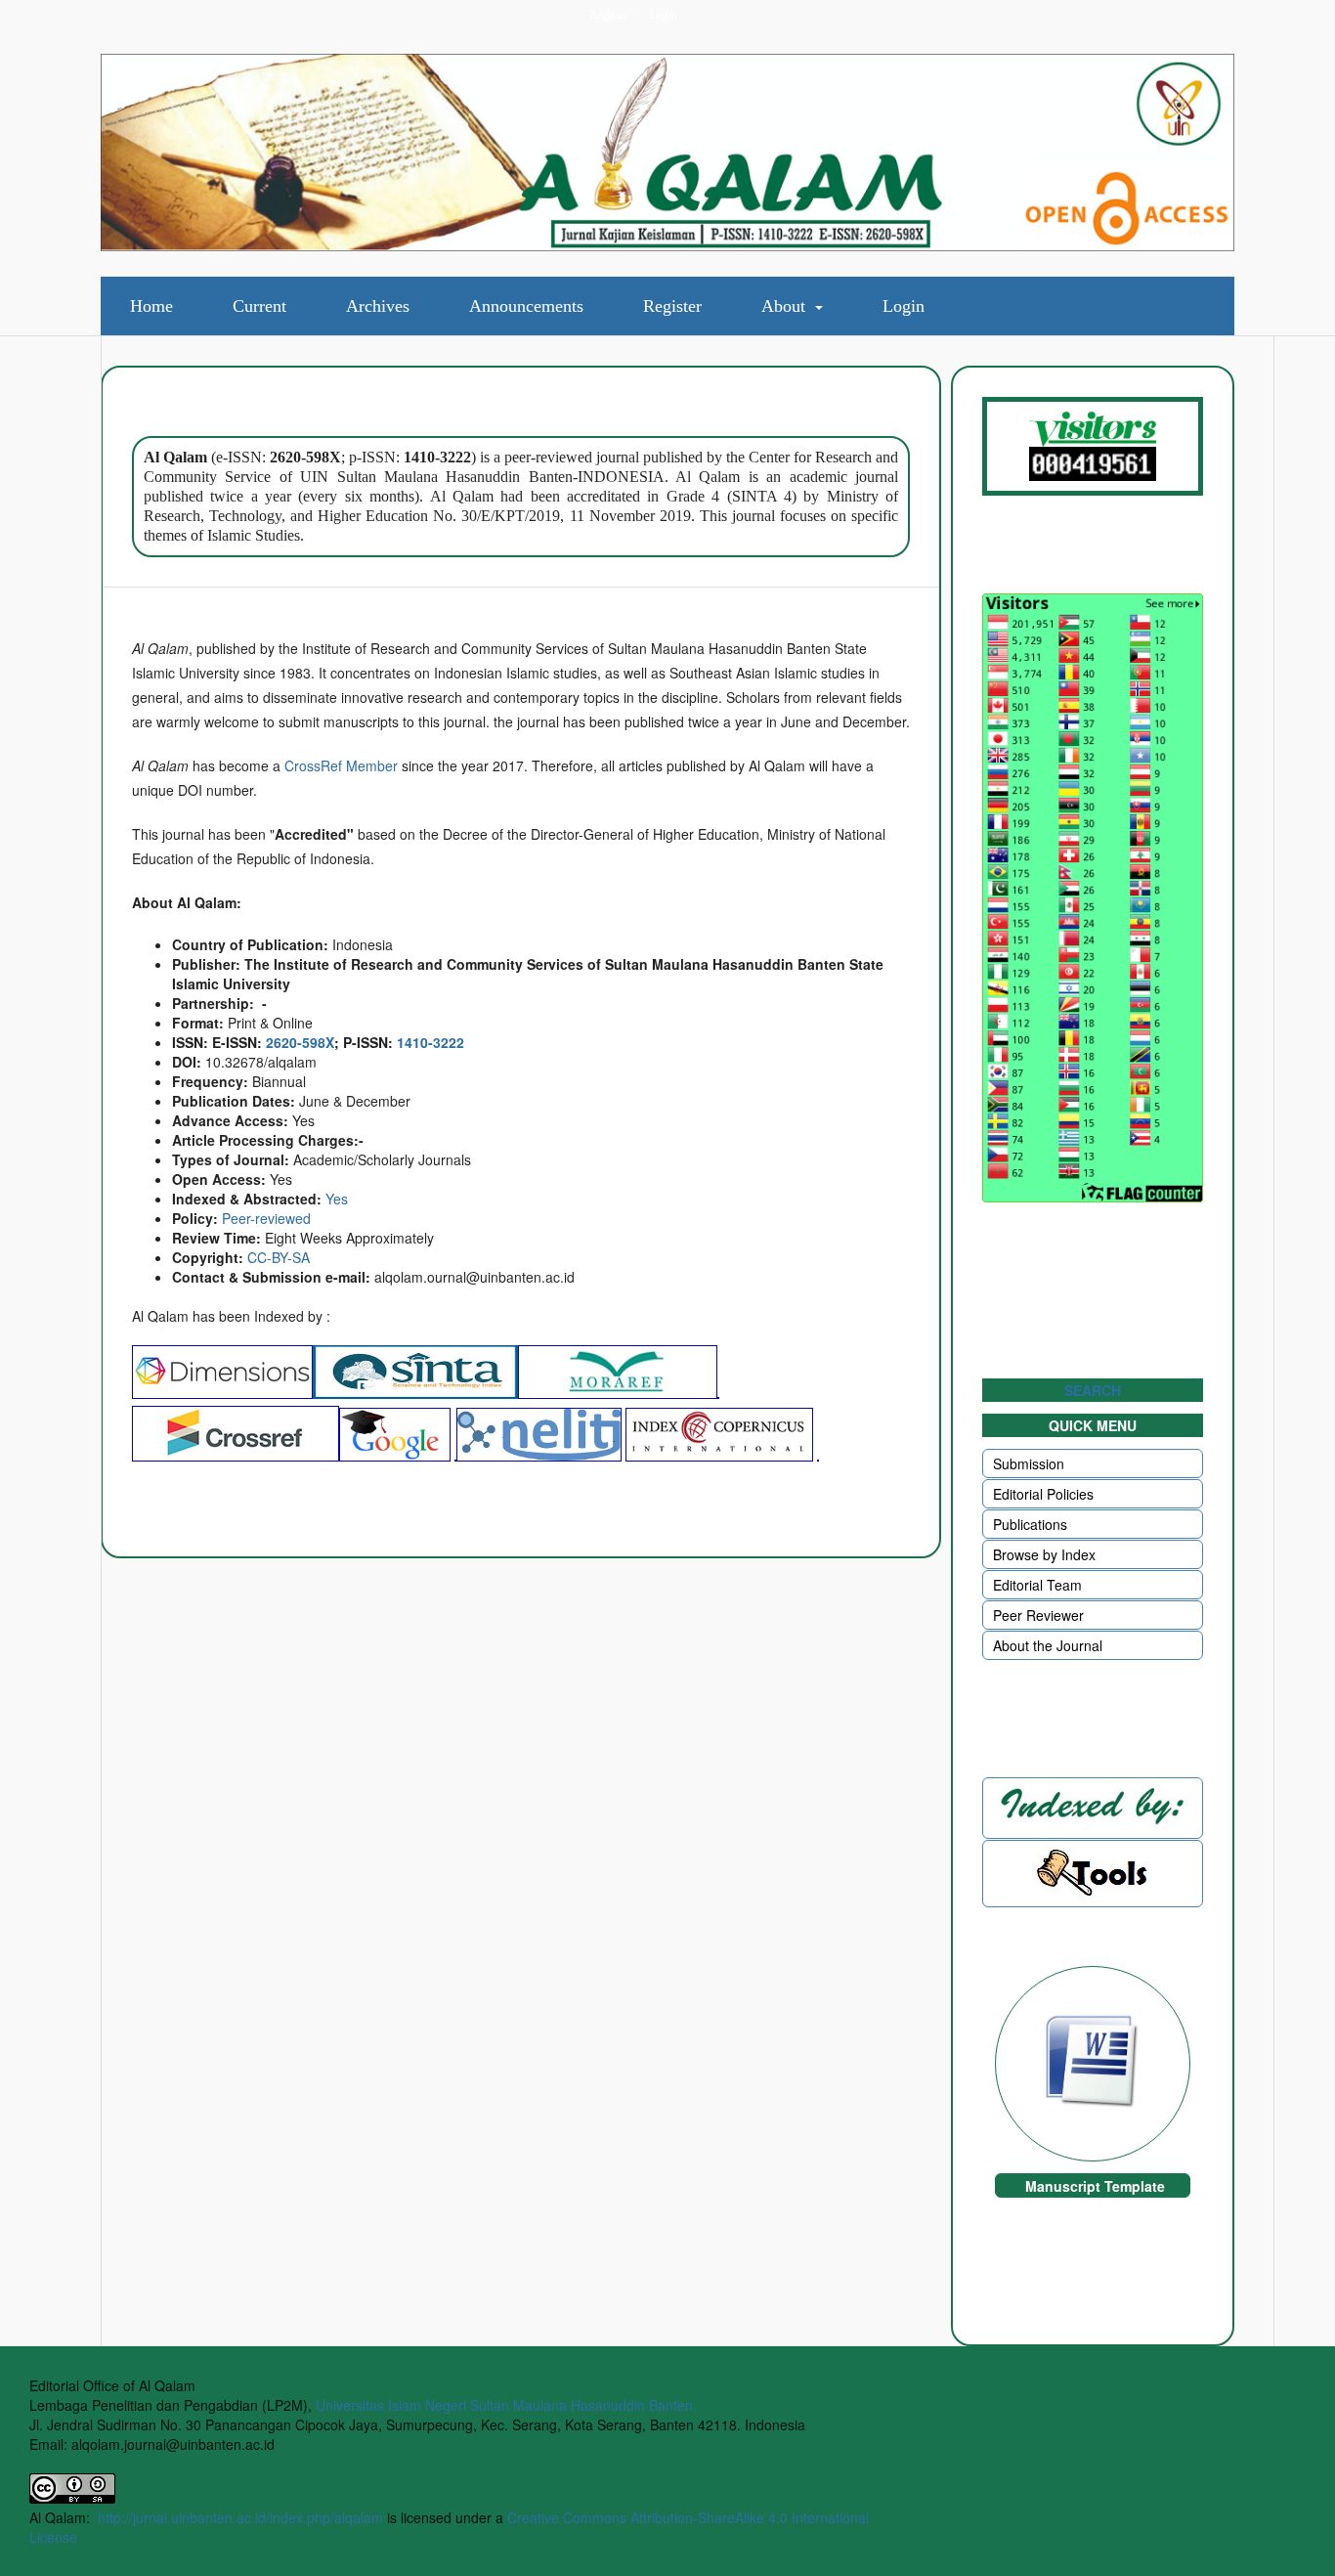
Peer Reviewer (1038, 1615)
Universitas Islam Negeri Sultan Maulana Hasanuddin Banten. (506, 2405)
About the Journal (1048, 1645)
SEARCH (1093, 1390)
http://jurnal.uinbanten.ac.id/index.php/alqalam (240, 2517)
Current (259, 306)
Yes (337, 1199)
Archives (378, 306)
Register (672, 306)
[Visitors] (1093, 446)
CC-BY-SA (279, 1257)
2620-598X (300, 1042)
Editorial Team (1037, 1585)
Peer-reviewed (266, 1218)
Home (151, 306)
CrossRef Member (341, 765)
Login (904, 306)
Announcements (526, 306)
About (786, 306)
